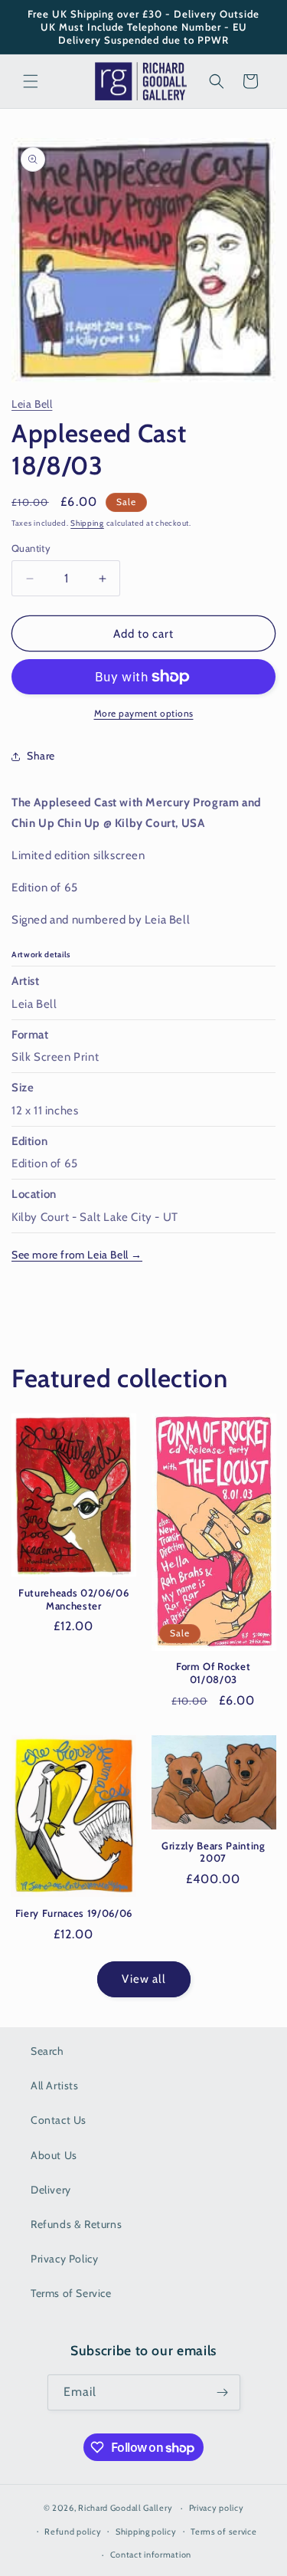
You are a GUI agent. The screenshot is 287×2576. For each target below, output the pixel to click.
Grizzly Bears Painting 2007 (214, 1852)
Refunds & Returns (76, 2224)
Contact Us (59, 2120)
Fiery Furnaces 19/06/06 (74, 1913)
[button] (31, 81)
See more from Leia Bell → (77, 1255)
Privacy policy (217, 2508)
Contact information (151, 2555)
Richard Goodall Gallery (125, 2508)
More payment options (144, 713)
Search (47, 2051)
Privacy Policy (64, 2259)
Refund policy (73, 2532)
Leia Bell (32, 404)
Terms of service (223, 2532)
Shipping (87, 523)
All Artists (55, 2085)
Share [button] (41, 756)
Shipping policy (146, 2532)
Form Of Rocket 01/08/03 (213, 1673)
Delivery (51, 2190)
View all (144, 1979)
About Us (54, 2155)
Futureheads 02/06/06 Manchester (73, 1599)
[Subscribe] (223, 2392)
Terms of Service (71, 2293)
